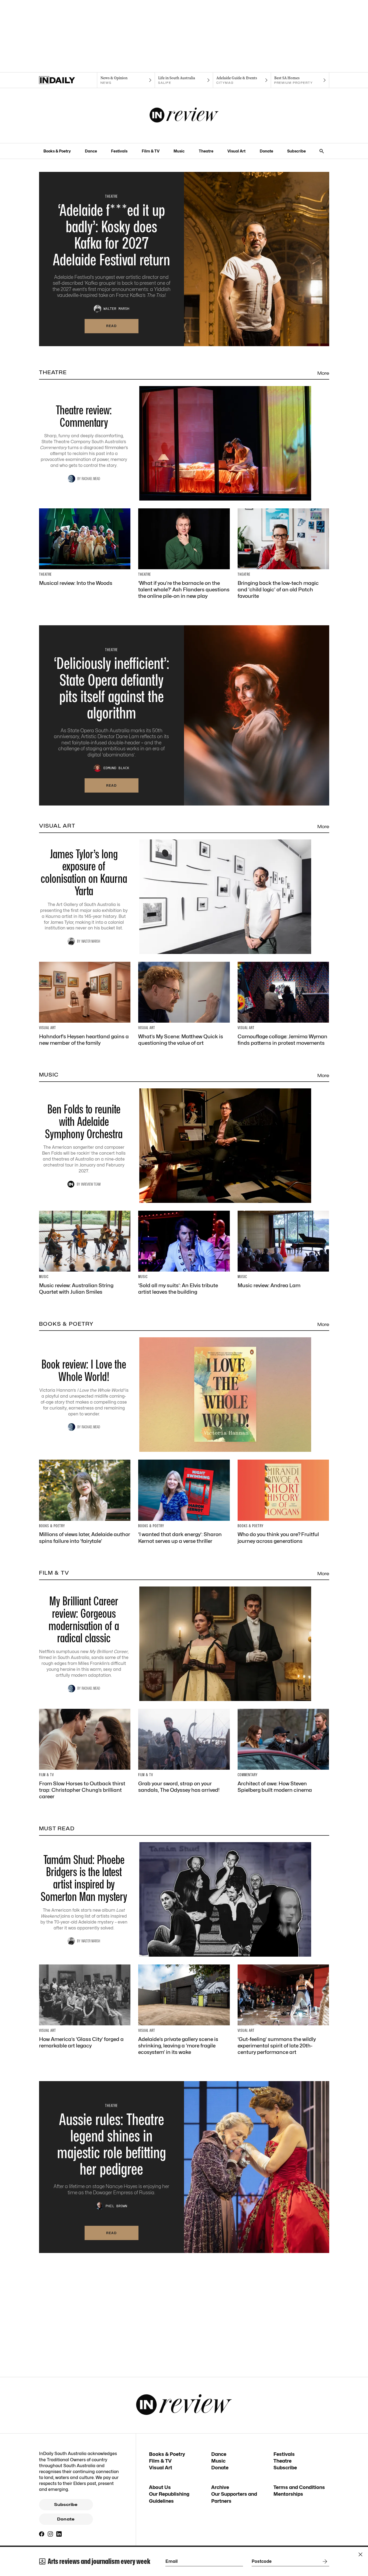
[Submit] (324, 2561)
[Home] (68, 80)
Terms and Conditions (299, 2487)
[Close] (360, 2554)
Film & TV (151, 151)
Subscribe (296, 151)
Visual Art (236, 151)
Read (112, 326)
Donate (266, 151)
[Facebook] (42, 2534)
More (323, 373)
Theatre (206, 151)
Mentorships (288, 2494)
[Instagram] (50, 2534)
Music (179, 151)
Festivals (119, 151)
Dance (91, 151)
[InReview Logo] (184, 116)
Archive (220, 2487)
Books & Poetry (57, 151)
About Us (160, 2487)
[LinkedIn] (59, 2534)
